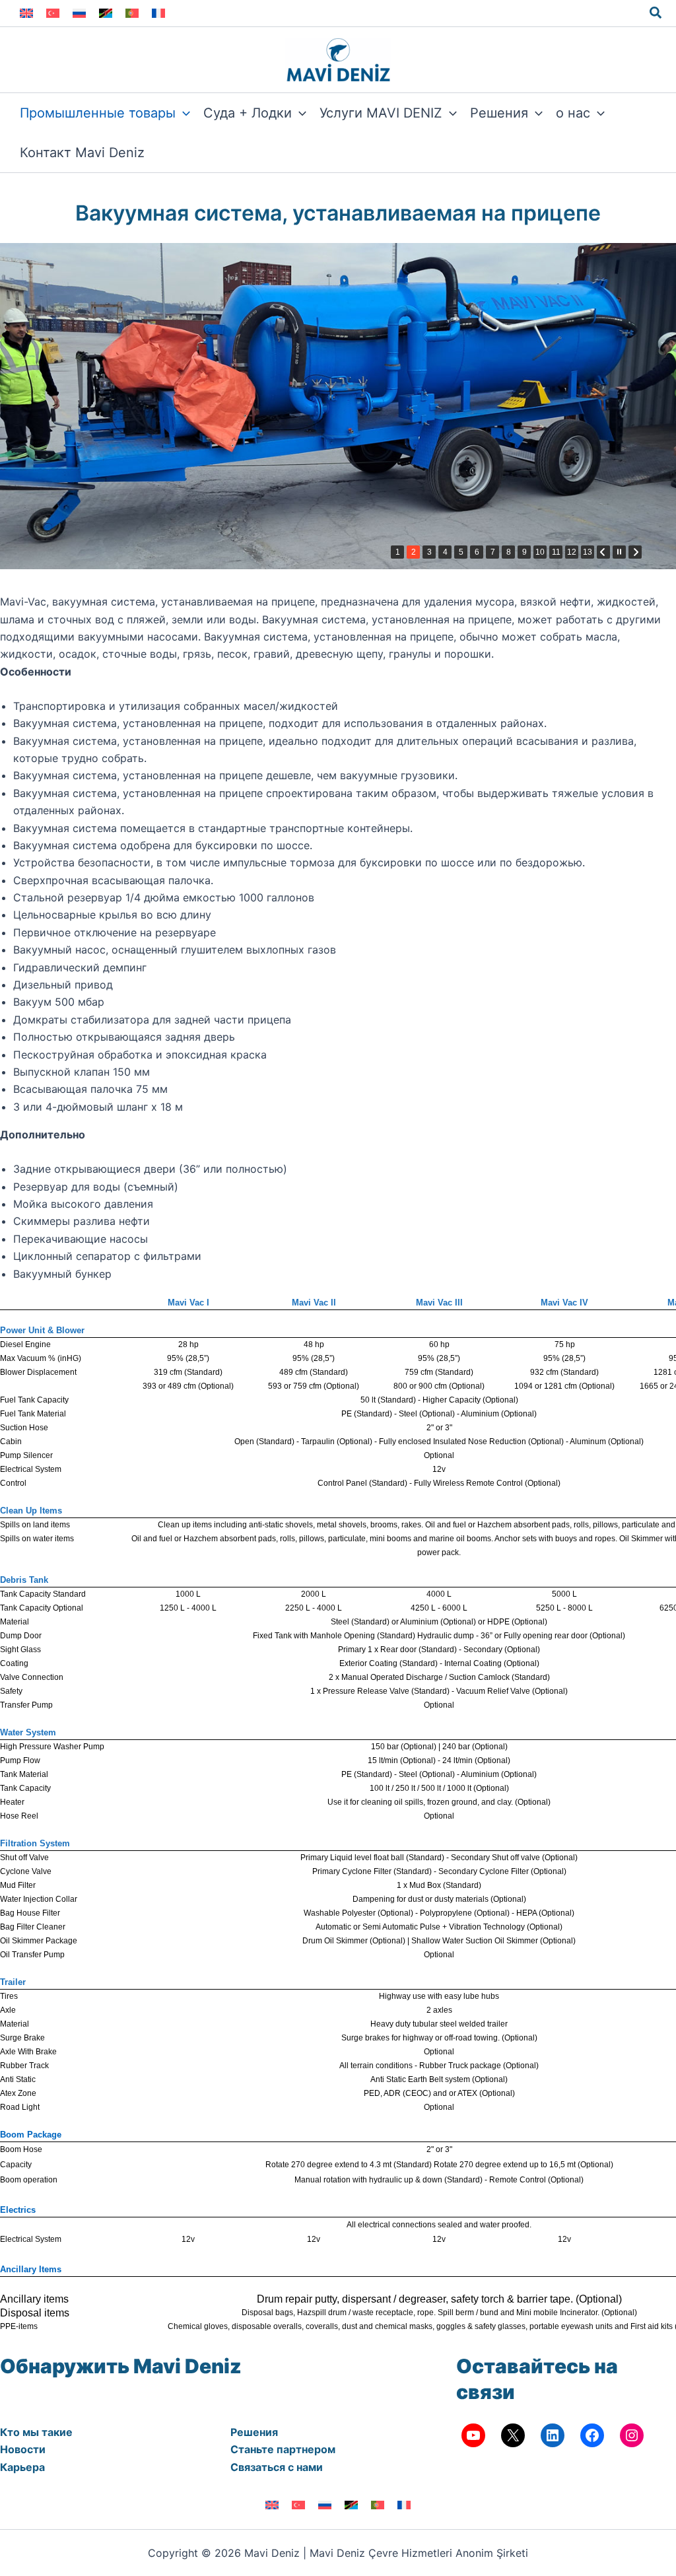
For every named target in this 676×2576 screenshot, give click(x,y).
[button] (656, 13)
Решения (254, 2432)
